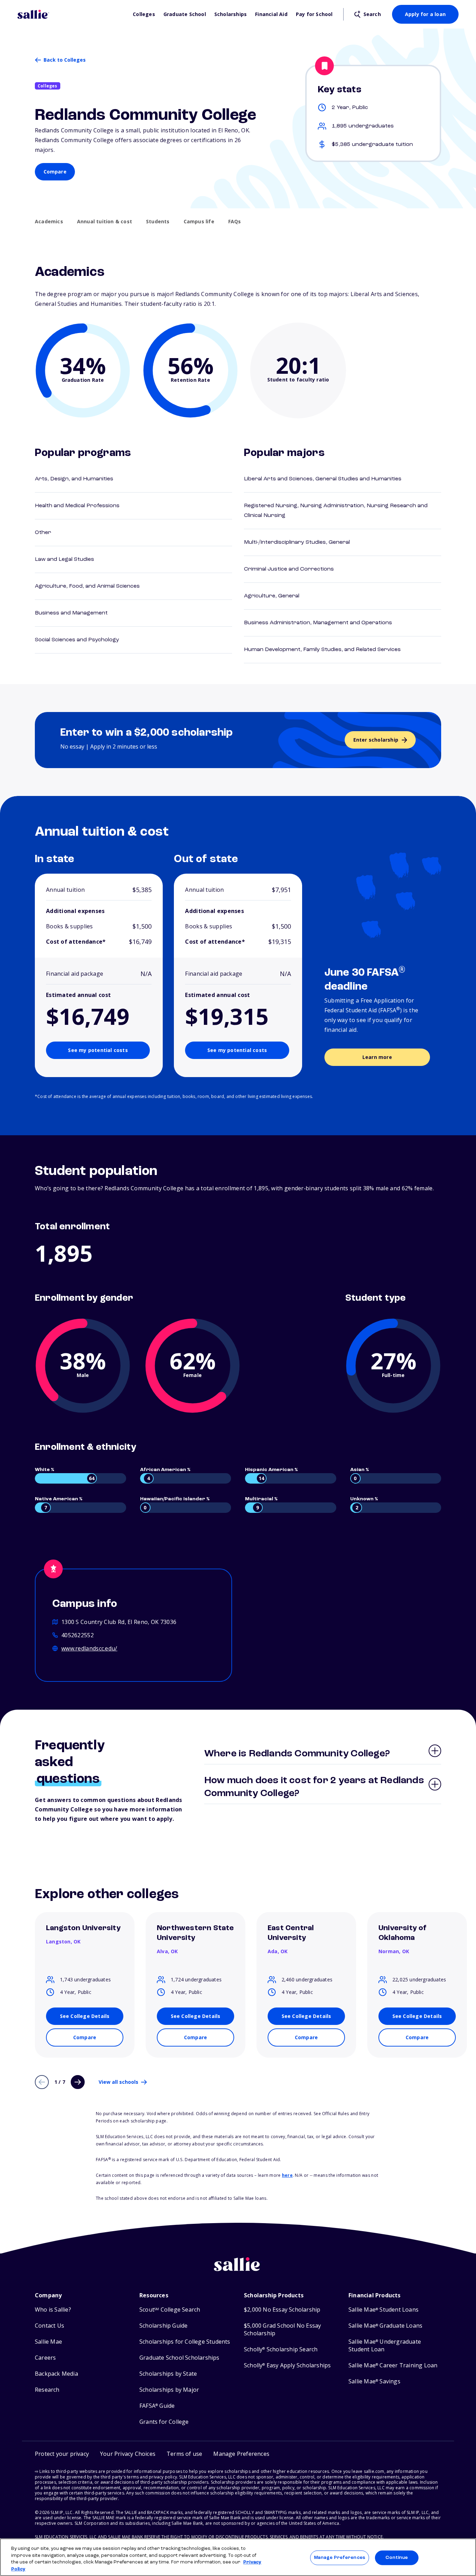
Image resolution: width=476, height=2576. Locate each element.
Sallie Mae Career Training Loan (393, 2365)
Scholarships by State (168, 2374)
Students (158, 222)
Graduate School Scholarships (179, 2358)
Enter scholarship (376, 740)
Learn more (377, 1057)
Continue (397, 2558)
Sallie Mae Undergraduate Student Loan (385, 2346)
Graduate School (185, 14)
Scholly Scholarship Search (281, 2349)
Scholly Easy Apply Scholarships (287, 2365)
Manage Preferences (340, 2558)
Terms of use (184, 2454)
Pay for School (314, 14)
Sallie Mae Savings (374, 2381)
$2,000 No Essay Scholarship (282, 2310)
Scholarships (231, 14)
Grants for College (164, 2422)
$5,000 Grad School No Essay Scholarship (282, 2330)
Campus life (199, 222)
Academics (49, 222)
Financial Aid (271, 14)
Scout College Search (170, 2310)
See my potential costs (98, 1050)
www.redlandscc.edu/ (89, 1648)
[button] (241, 2454)
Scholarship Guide (163, 2326)
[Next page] (78, 2082)
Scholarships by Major (169, 2390)
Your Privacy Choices (128, 2454)
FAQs (235, 222)
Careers (45, 2358)
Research (47, 2390)
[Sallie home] (72, 14)
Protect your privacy (62, 2454)
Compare (55, 172)
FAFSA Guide (157, 2406)
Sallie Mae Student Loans (383, 2310)
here (287, 2175)
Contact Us (49, 2326)
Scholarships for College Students (185, 2342)
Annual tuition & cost (105, 222)
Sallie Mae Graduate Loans (385, 2326)
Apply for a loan (425, 14)
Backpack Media (56, 2374)
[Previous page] (42, 2082)
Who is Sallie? (53, 2310)
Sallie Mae (48, 2342)
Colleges (144, 14)
